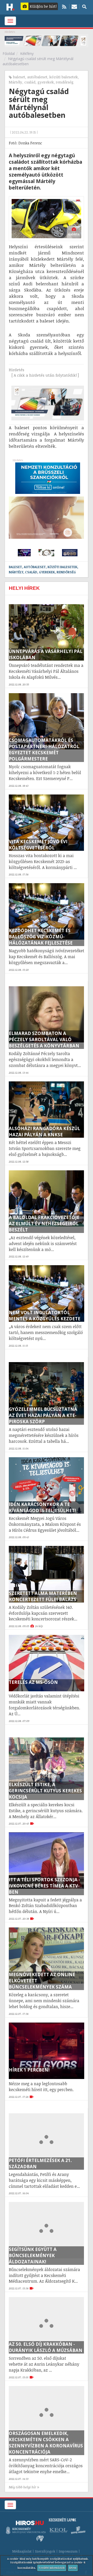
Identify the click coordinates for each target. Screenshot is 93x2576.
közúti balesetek (64, 77)
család (30, 82)
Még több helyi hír (22, 2487)
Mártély (16, 82)
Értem (73, 2568)
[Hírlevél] (74, 6)
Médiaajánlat (22, 2551)
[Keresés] (84, 6)
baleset (19, 77)
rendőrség (65, 82)
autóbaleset (37, 77)
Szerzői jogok (45, 2551)
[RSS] (64, 6)
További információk (52, 2568)
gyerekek (46, 82)
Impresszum (68, 2551)
